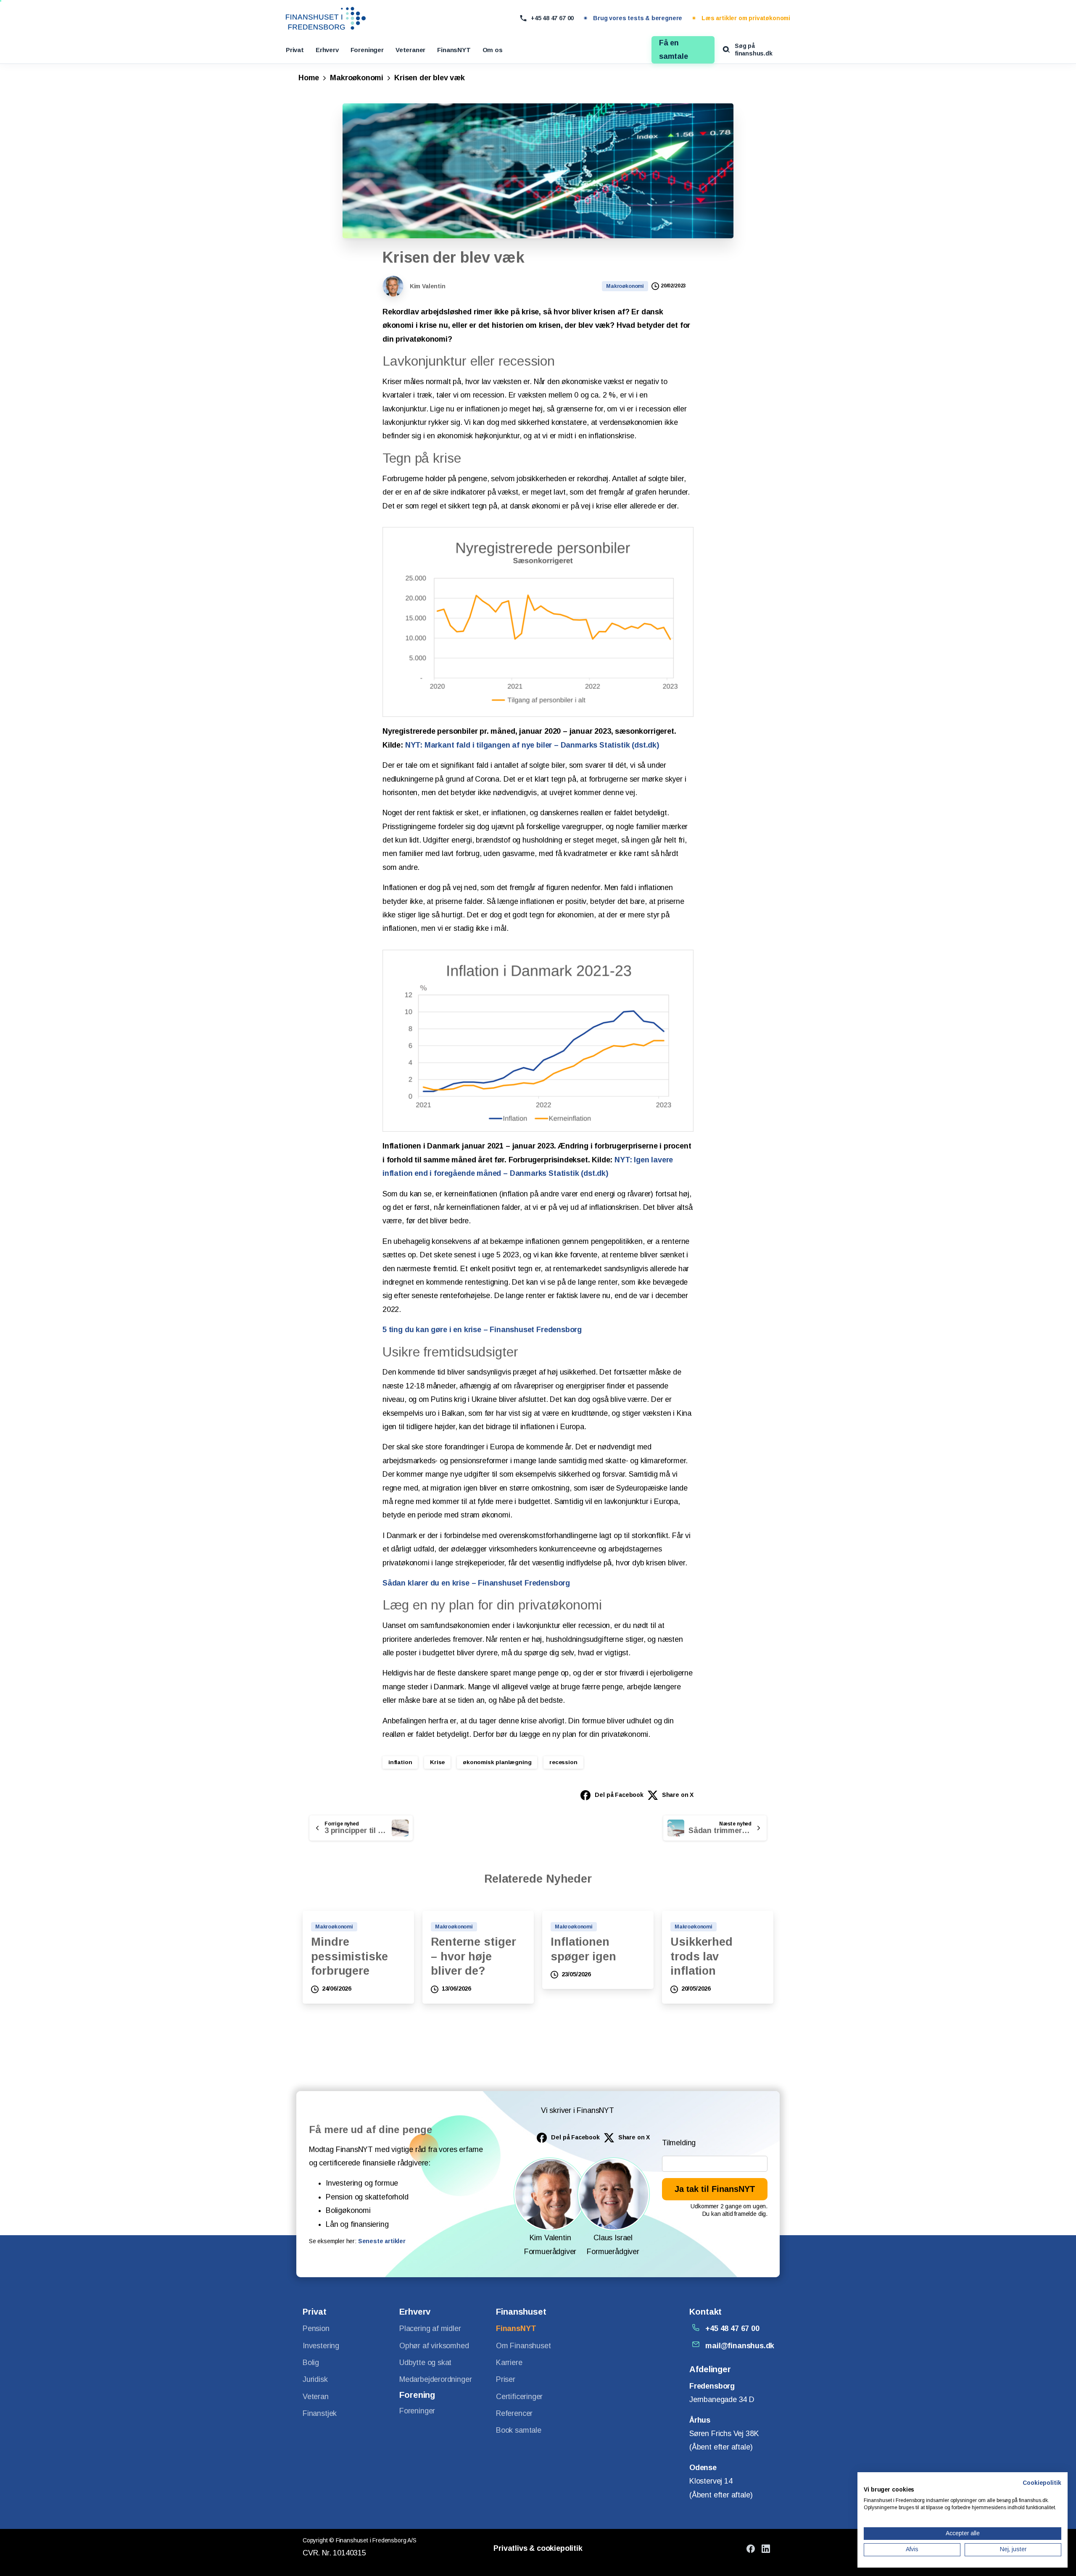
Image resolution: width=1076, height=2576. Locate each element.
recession (563, 1762)
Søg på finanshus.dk (754, 50)
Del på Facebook (619, 1795)
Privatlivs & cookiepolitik (538, 2548)
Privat (295, 50)
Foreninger (367, 50)
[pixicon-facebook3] (751, 2548)
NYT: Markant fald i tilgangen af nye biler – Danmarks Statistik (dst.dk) (532, 745)
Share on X (678, 1795)
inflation (400, 1762)
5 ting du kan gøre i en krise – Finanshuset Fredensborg (482, 1330)
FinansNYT (454, 50)
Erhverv (327, 50)
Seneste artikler (382, 2241)
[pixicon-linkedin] (766, 2548)
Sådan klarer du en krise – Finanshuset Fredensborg (476, 1583)
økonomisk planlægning (497, 1762)
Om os (493, 50)
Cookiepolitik (1042, 2483)
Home (309, 78)
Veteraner (410, 50)
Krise (437, 1762)
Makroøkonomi (357, 78)
